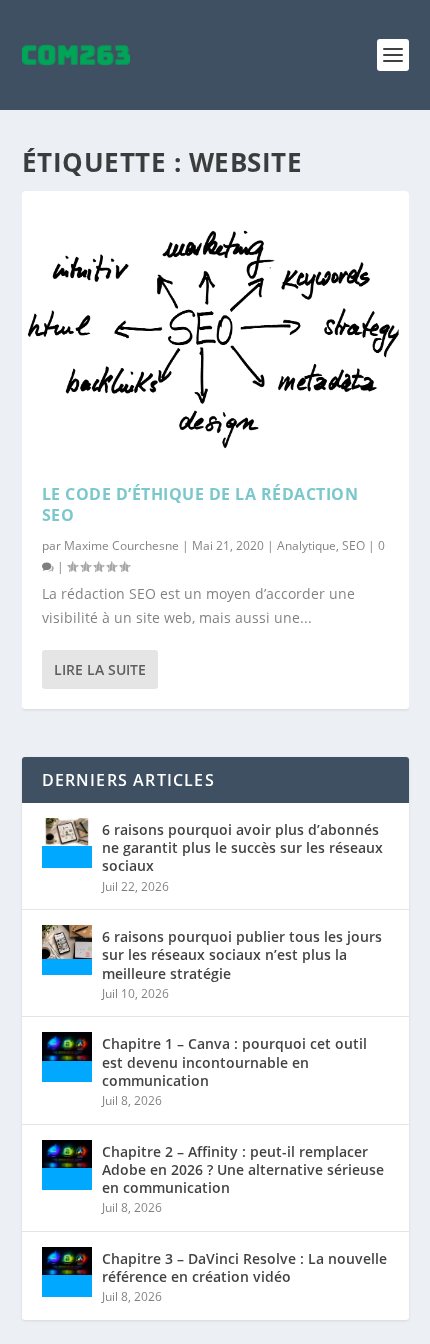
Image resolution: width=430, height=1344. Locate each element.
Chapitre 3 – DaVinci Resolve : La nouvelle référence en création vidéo (244, 1267)
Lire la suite (100, 669)
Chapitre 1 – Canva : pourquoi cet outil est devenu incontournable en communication (234, 1061)
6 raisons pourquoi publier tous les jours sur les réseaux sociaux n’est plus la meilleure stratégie (242, 954)
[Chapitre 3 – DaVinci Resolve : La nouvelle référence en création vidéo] (67, 1272)
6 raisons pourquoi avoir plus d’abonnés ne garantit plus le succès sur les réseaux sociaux (242, 847)
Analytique (306, 545)
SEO (353, 545)
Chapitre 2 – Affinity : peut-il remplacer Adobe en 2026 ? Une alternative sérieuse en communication (243, 1169)
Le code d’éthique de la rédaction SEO (200, 504)
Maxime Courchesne (121, 545)
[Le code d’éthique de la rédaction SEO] (215, 327)
